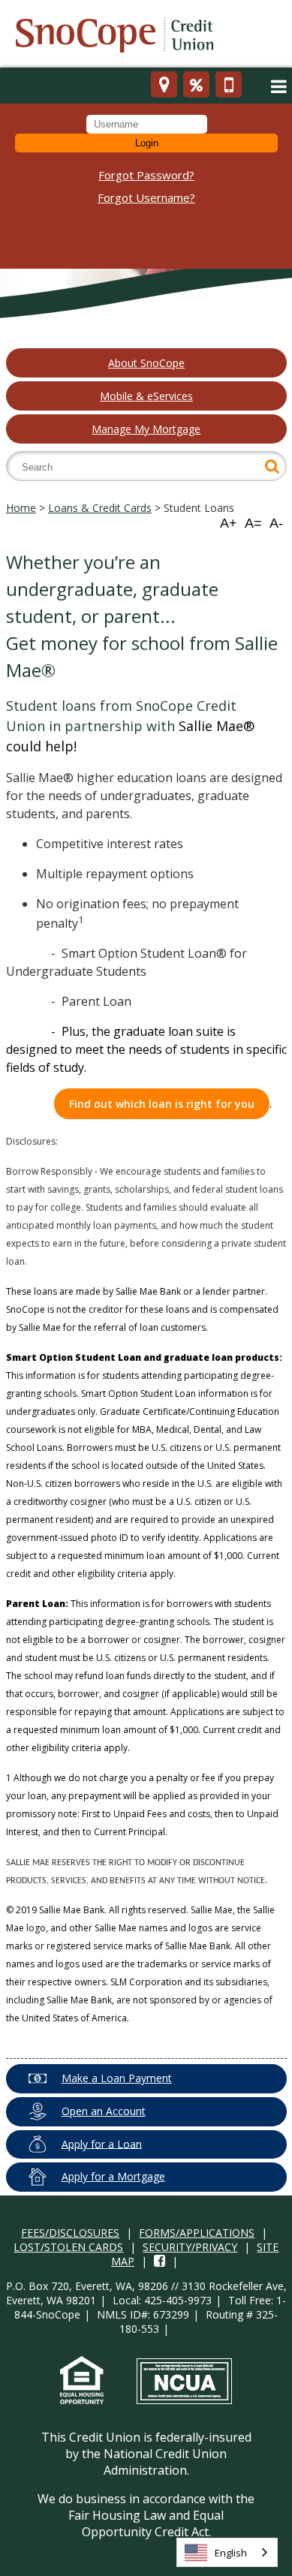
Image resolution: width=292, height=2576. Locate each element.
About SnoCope (146, 363)
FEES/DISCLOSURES (70, 2233)
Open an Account (104, 2111)
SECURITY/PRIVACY (190, 2247)
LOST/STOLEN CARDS (68, 2247)
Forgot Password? (146, 175)
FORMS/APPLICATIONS (197, 2233)
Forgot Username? (146, 197)
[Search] (272, 466)
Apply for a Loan (102, 2143)
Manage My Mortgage (146, 429)
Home (21, 508)
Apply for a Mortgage (113, 2176)
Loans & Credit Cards (100, 508)
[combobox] (227, 2552)
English (231, 2553)
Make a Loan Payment (117, 2078)
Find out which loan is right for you (162, 1104)
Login (147, 143)
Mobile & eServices (146, 396)
